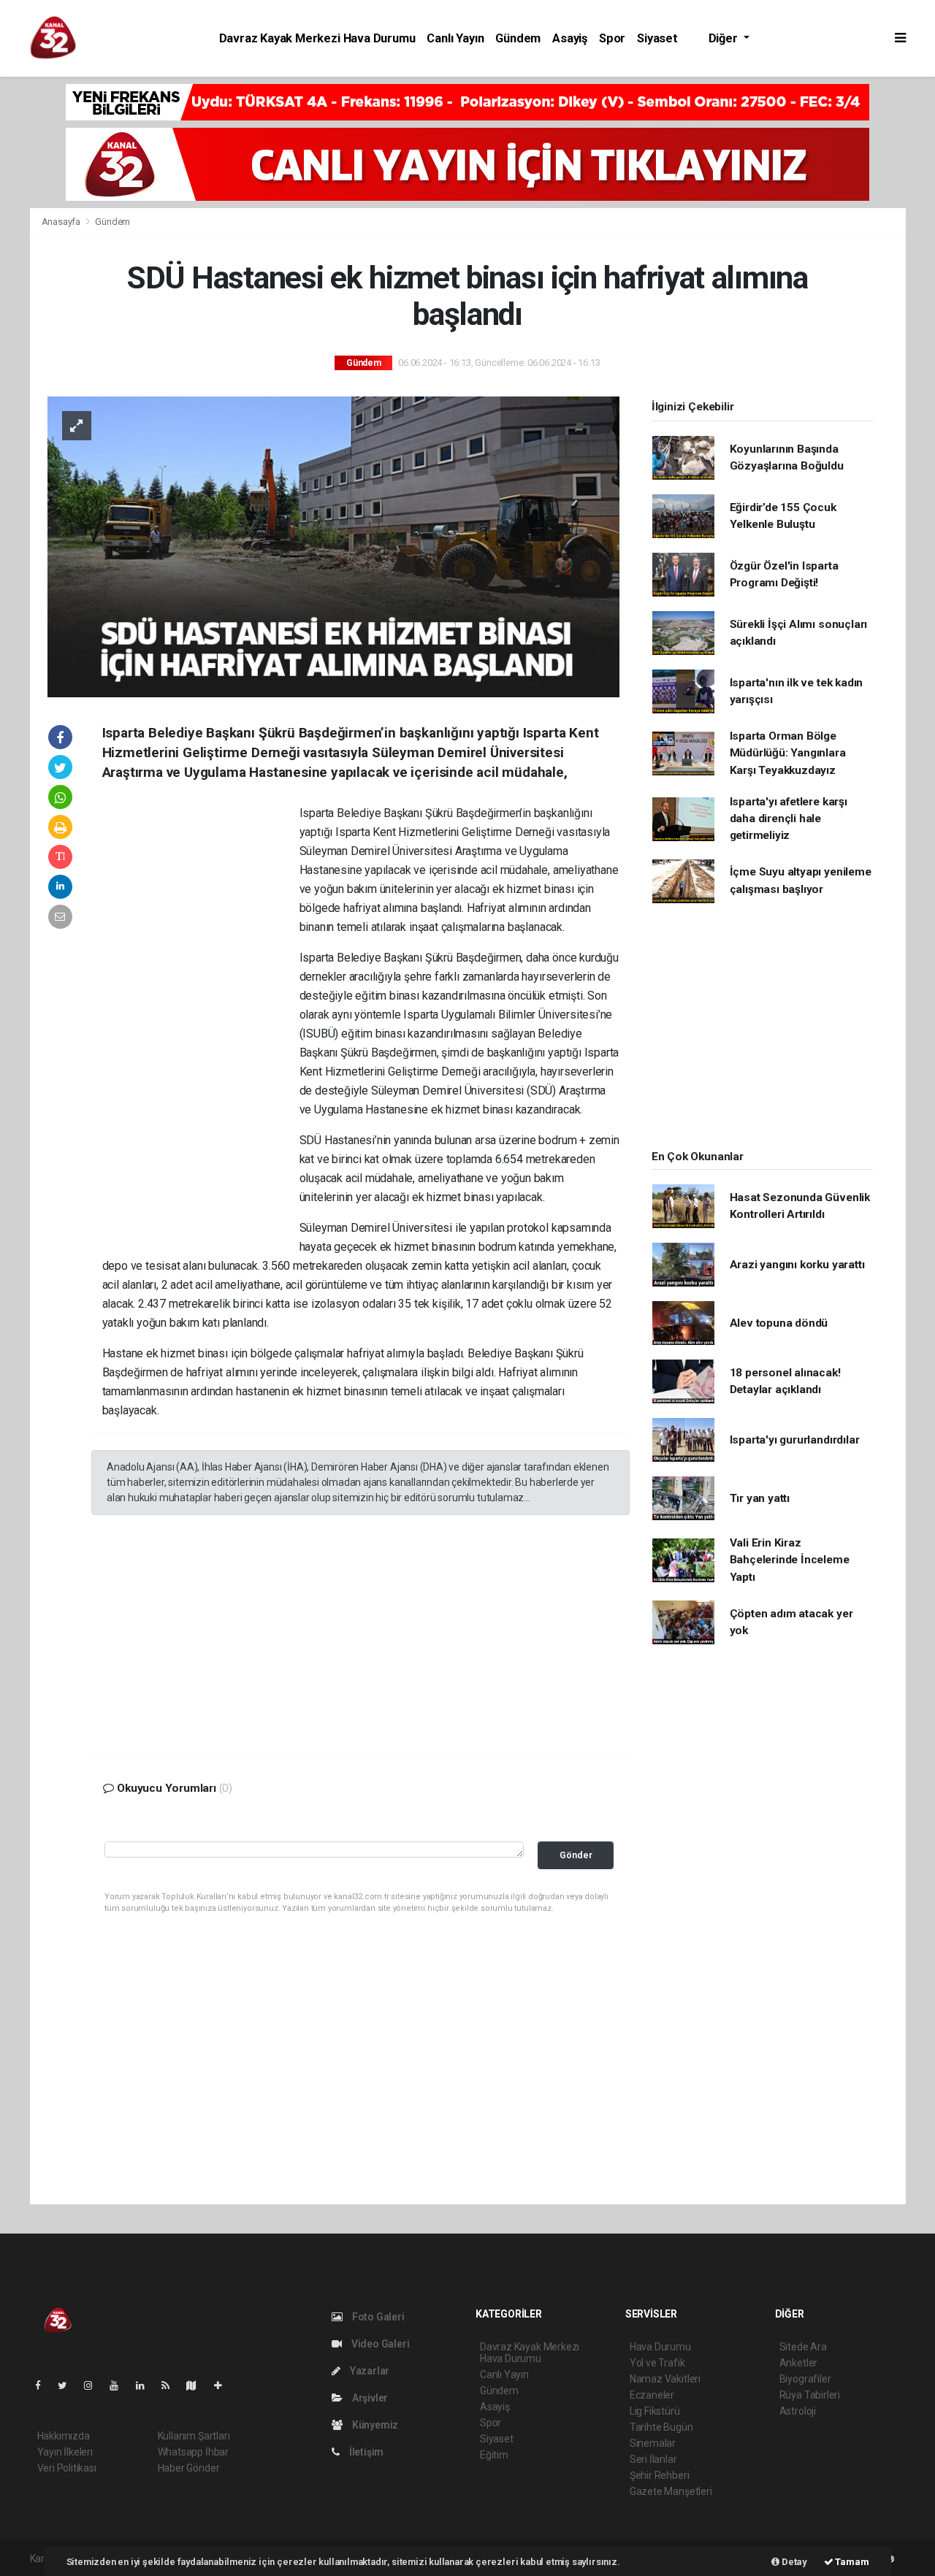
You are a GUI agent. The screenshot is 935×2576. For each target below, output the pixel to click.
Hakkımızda (64, 2436)
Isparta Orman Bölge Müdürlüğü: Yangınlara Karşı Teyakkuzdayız (788, 753)
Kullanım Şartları (194, 2436)
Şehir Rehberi (660, 2475)
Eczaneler (652, 2395)
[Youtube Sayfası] (120, 2385)
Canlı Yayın (455, 38)
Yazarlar (369, 2371)
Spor (612, 38)
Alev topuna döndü (779, 1323)
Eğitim (494, 2455)
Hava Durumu (660, 2347)
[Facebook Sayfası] (44, 2385)
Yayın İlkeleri (65, 2452)
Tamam (851, 2562)
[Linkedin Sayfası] (146, 2385)
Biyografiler (805, 2379)
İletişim (365, 2452)
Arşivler (369, 2398)
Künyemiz (374, 2425)
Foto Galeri (377, 2317)
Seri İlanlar (653, 2459)
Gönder (576, 1855)
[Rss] (171, 2385)
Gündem (518, 38)
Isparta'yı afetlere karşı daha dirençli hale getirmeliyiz (789, 819)
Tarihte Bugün (661, 2427)
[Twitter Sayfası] (68, 2385)
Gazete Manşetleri (671, 2491)
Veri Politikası (67, 2468)
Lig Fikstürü (655, 2411)
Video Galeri (379, 2344)
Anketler (798, 2363)
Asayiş (570, 38)
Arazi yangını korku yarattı (797, 1265)
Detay (793, 2562)
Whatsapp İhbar (193, 2452)
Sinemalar (653, 2443)
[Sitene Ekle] (224, 2385)
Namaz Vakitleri (665, 2379)
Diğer (725, 38)
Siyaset (657, 38)
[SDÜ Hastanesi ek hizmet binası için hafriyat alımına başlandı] (333, 545)
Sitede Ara (803, 2347)
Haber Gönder (189, 2468)
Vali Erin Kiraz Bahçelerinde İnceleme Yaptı (790, 1560)
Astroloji (798, 2411)
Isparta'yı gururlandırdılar (795, 1440)
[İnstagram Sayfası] (94, 2385)
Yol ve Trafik (657, 2363)
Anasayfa (62, 222)
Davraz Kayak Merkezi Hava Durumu (317, 38)
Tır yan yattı (760, 1498)
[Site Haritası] (197, 2385)
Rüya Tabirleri (810, 2395)
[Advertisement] (201, 1027)
